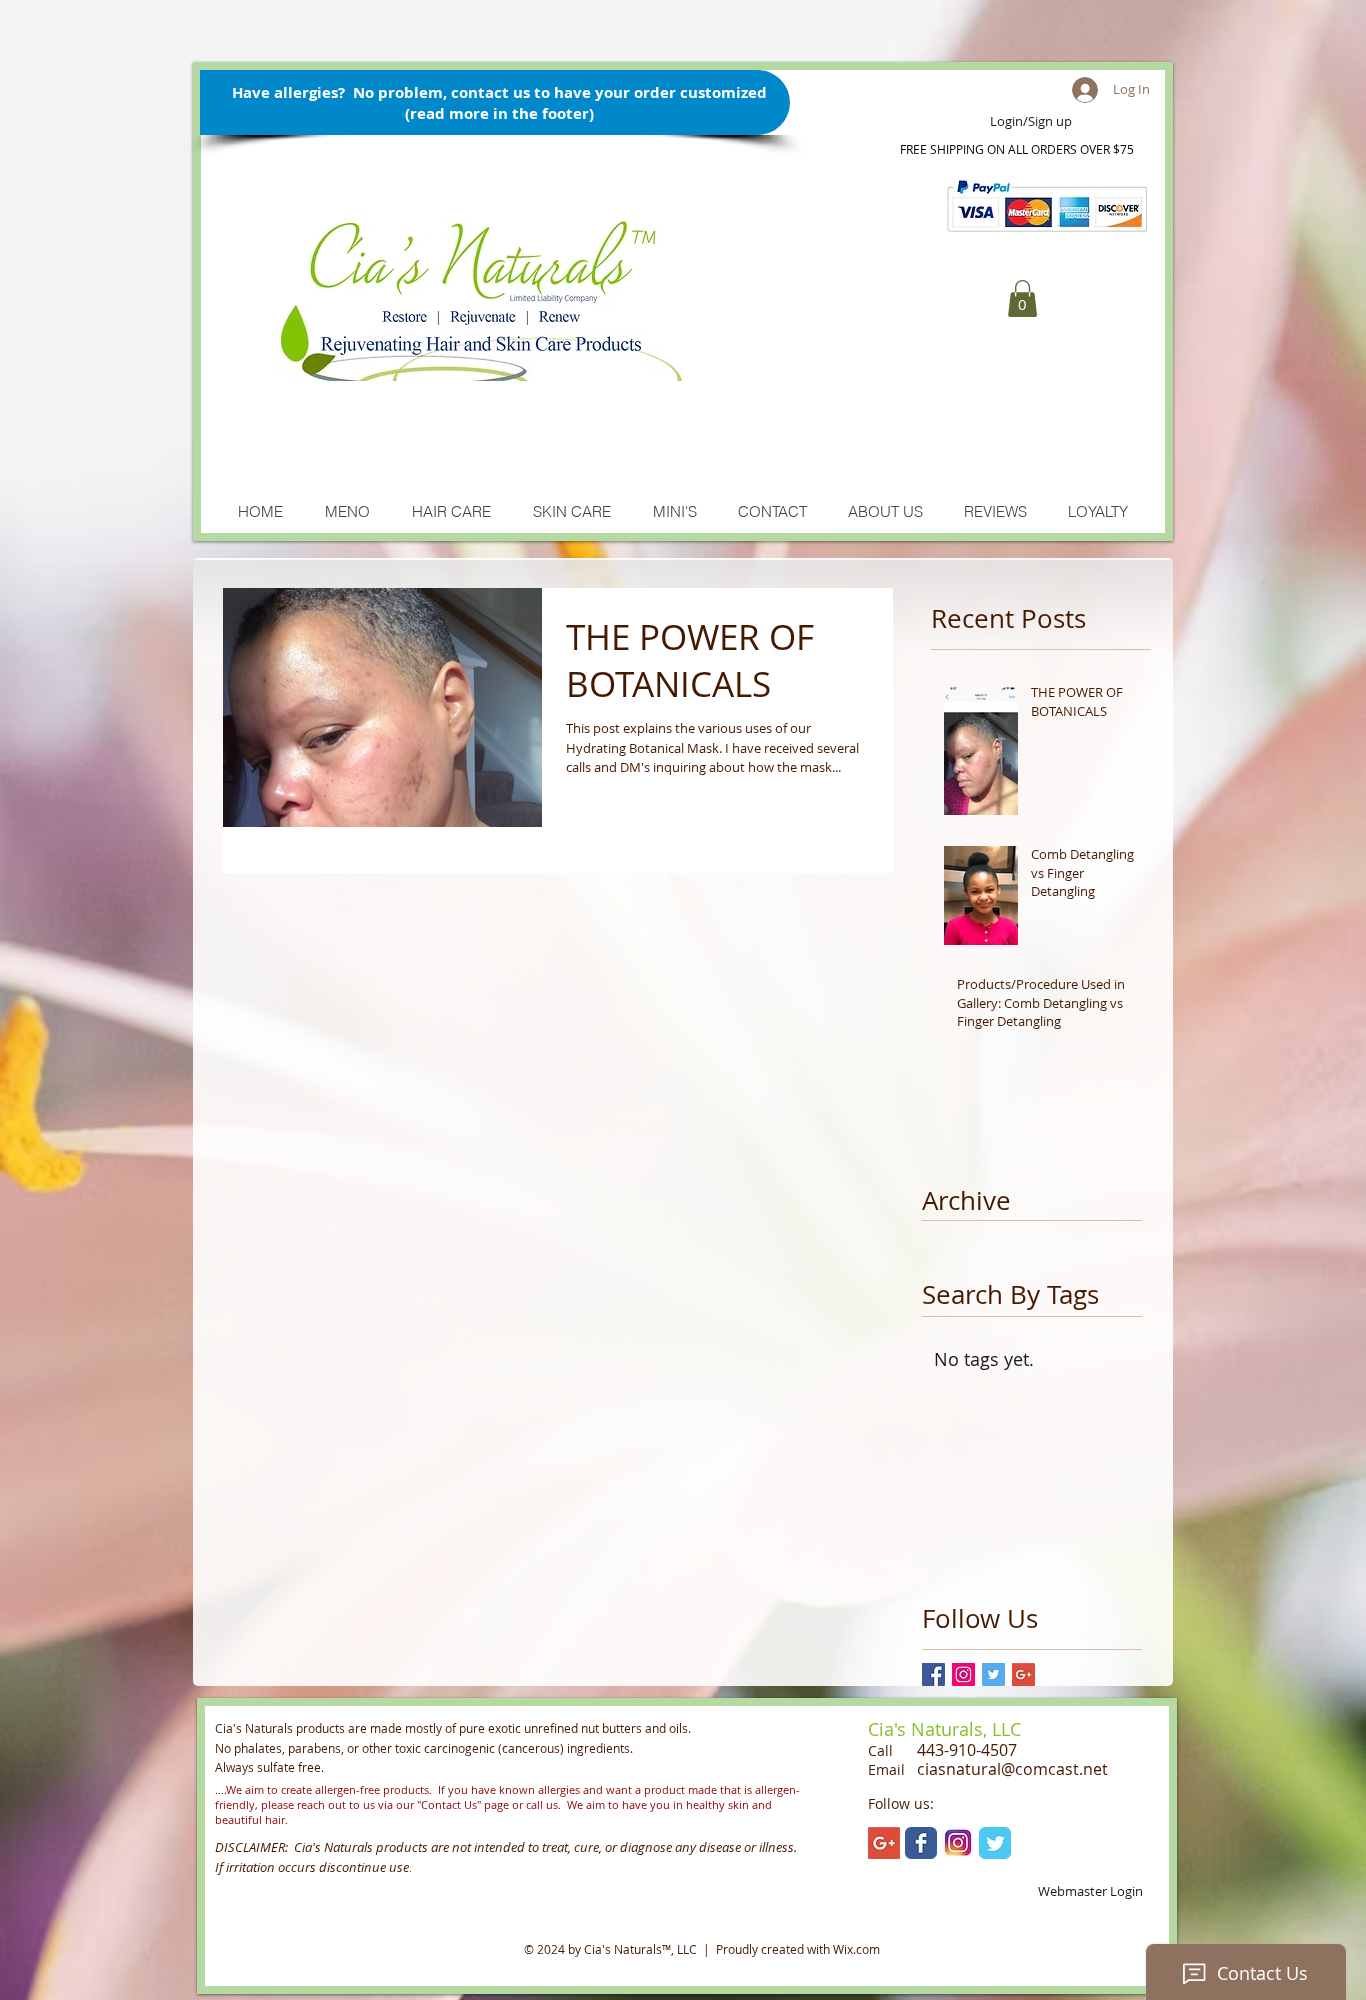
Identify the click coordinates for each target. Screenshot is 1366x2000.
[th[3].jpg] (958, 1843)
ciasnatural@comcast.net (1012, 1769)
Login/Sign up (1031, 122)
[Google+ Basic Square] (1023, 1674)
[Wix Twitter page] (995, 1843)
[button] (1022, 298)
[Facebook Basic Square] (933, 1674)
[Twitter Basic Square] (993, 1674)
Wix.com (856, 1949)
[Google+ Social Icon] (884, 1843)
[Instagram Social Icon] (963, 1674)
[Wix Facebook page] (921, 1843)
